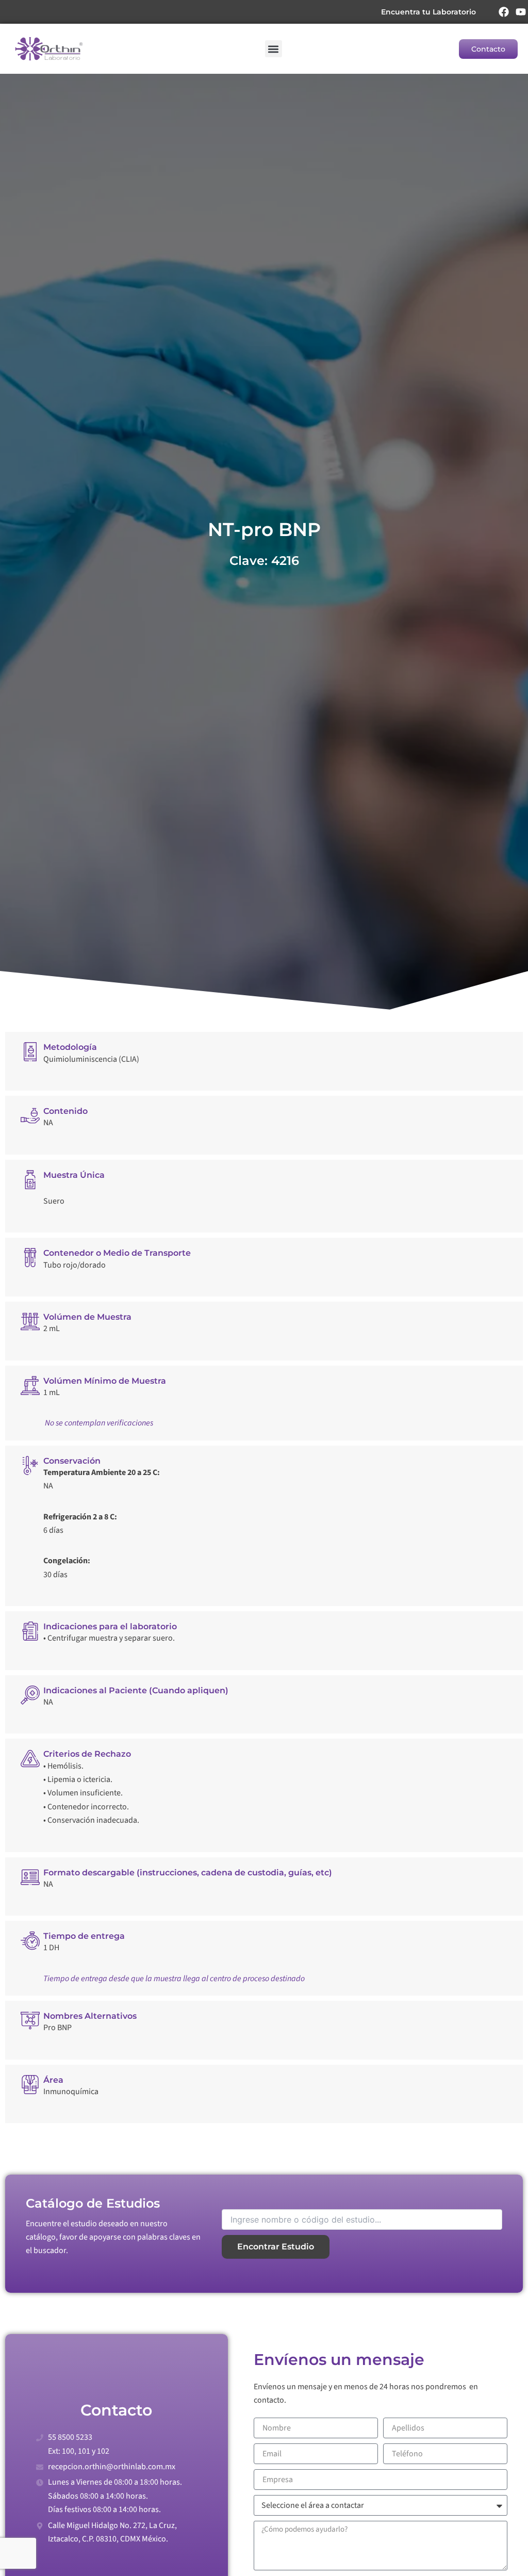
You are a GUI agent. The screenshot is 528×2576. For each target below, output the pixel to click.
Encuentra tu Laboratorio (428, 12)
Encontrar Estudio (276, 2247)
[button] (274, 49)
